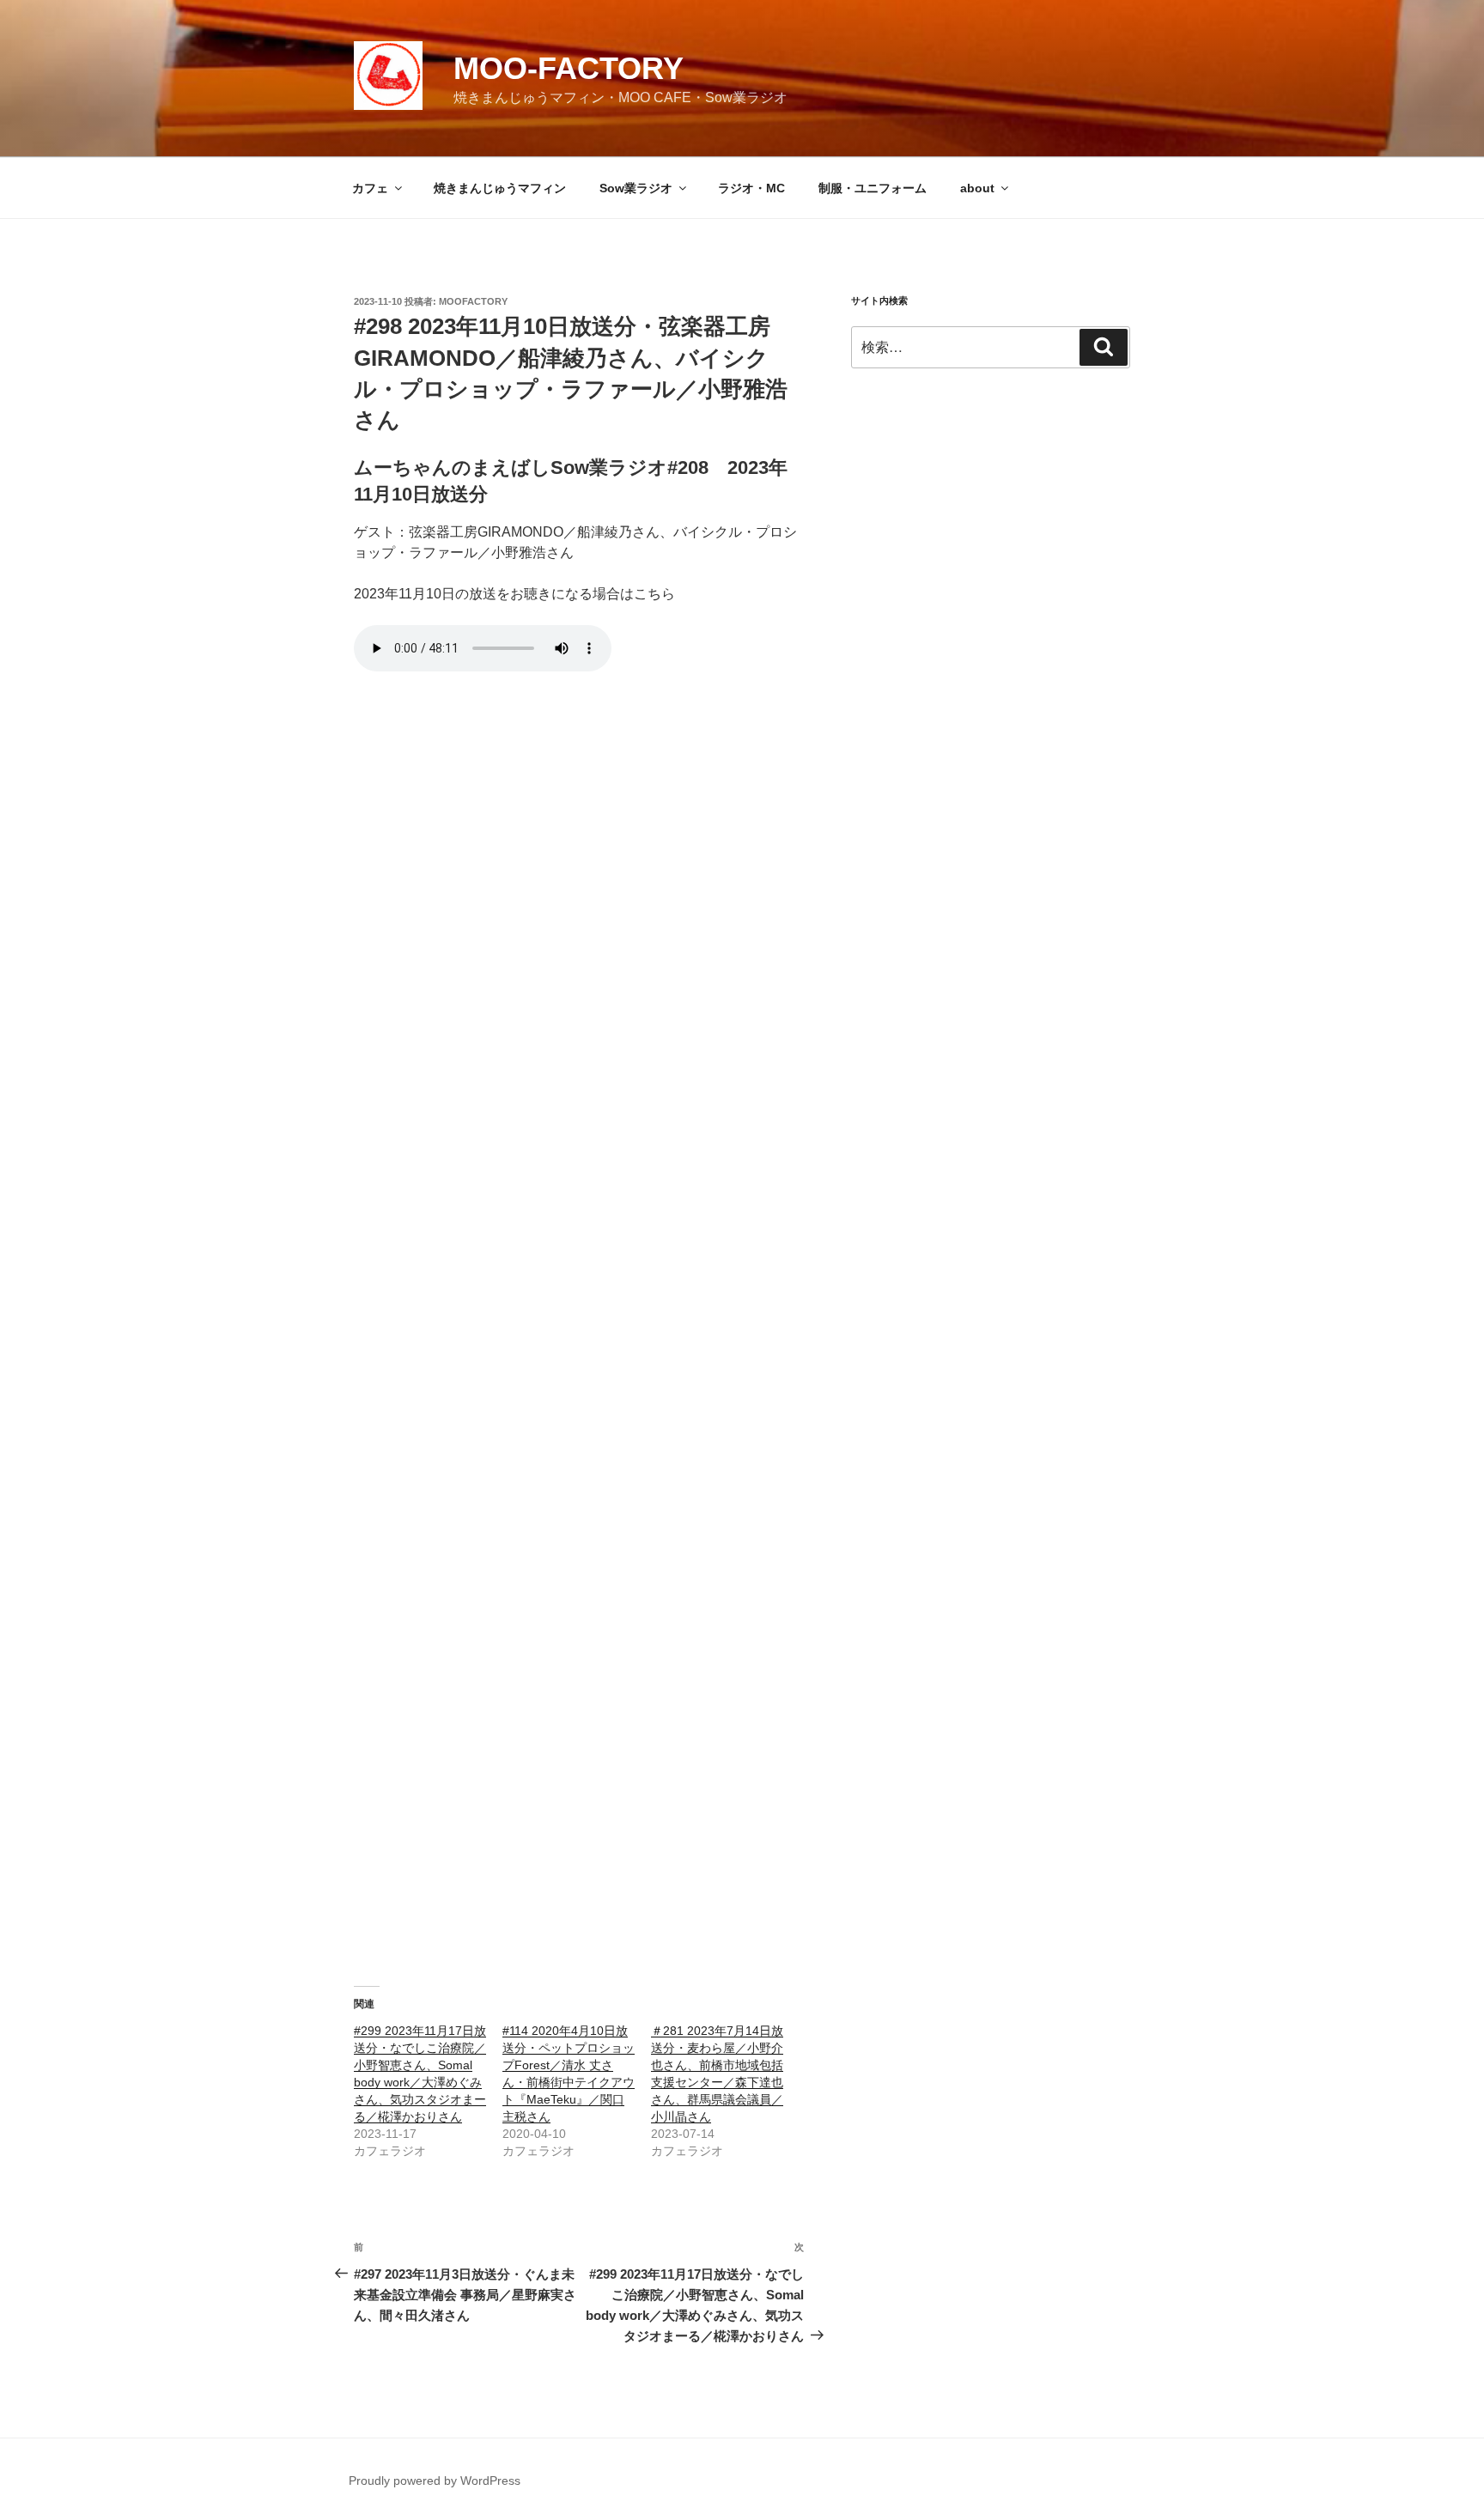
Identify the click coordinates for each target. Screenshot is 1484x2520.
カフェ (370, 188)
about (977, 188)
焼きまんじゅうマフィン (500, 188)
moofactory (473, 301)
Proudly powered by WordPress (435, 2481)
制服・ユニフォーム (873, 188)
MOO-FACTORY (569, 68)
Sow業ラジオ (636, 188)
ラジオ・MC (751, 188)
